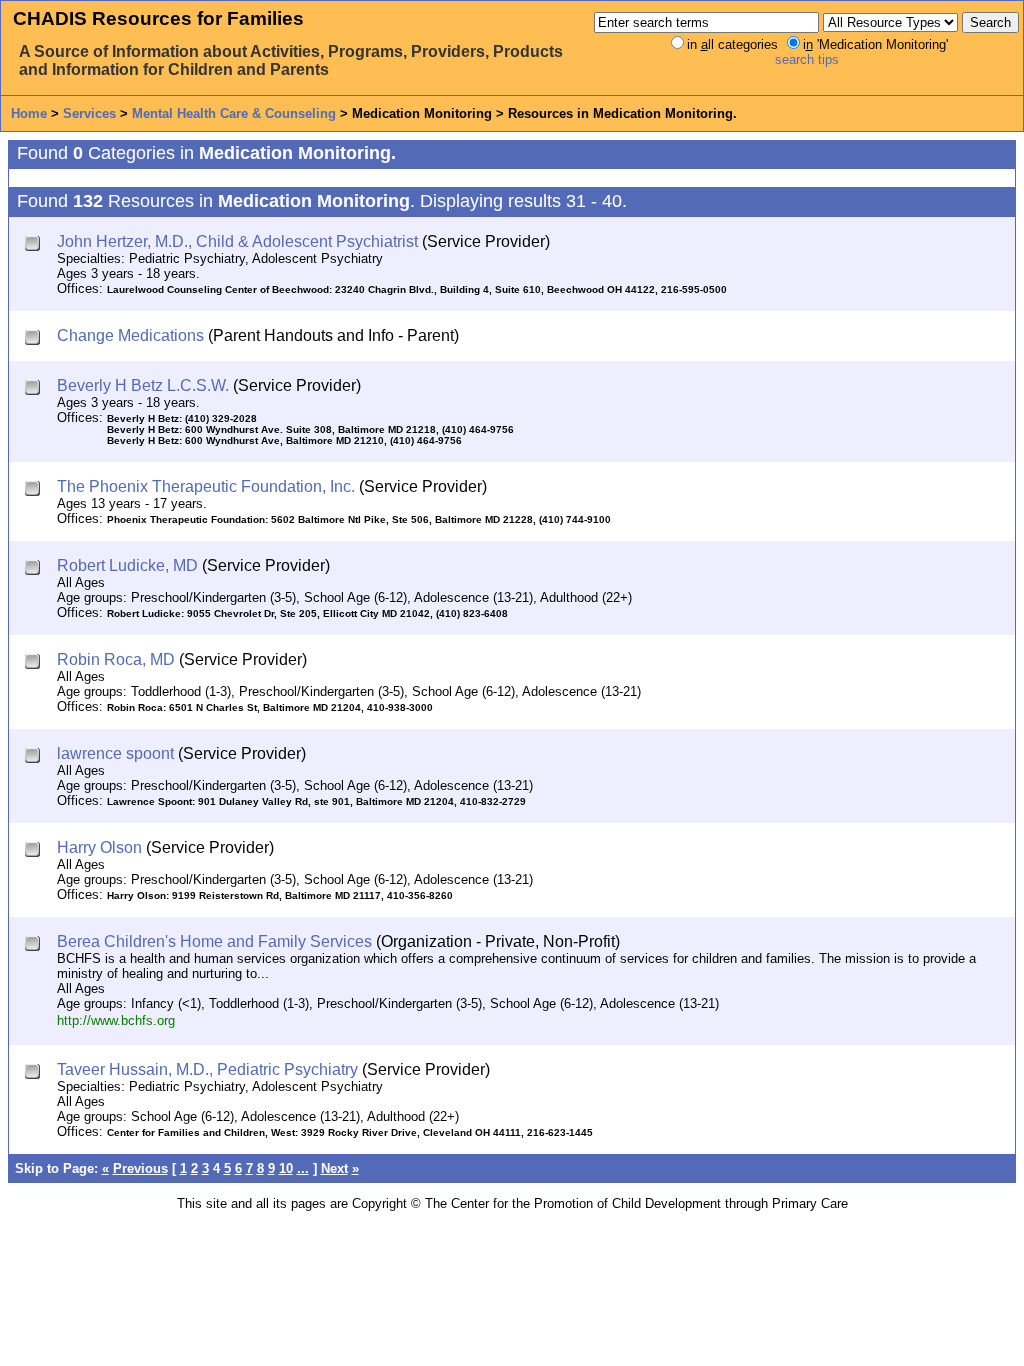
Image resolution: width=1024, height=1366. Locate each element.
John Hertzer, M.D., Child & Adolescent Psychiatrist (237, 241)
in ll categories (732, 44)
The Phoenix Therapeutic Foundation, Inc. (206, 486)
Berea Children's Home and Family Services (214, 941)
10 (286, 1168)
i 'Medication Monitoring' (875, 44)
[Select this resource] (34, 245)
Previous (140, 1168)
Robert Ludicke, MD (127, 565)
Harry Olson (99, 847)
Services (89, 113)
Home (29, 113)
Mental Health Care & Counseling (234, 113)
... (303, 1168)
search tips (807, 59)
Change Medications (130, 335)
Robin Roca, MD (116, 659)
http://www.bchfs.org (116, 1020)
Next (334, 1168)
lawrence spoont (115, 753)
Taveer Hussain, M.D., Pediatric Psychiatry (207, 1069)
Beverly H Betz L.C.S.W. (143, 385)
